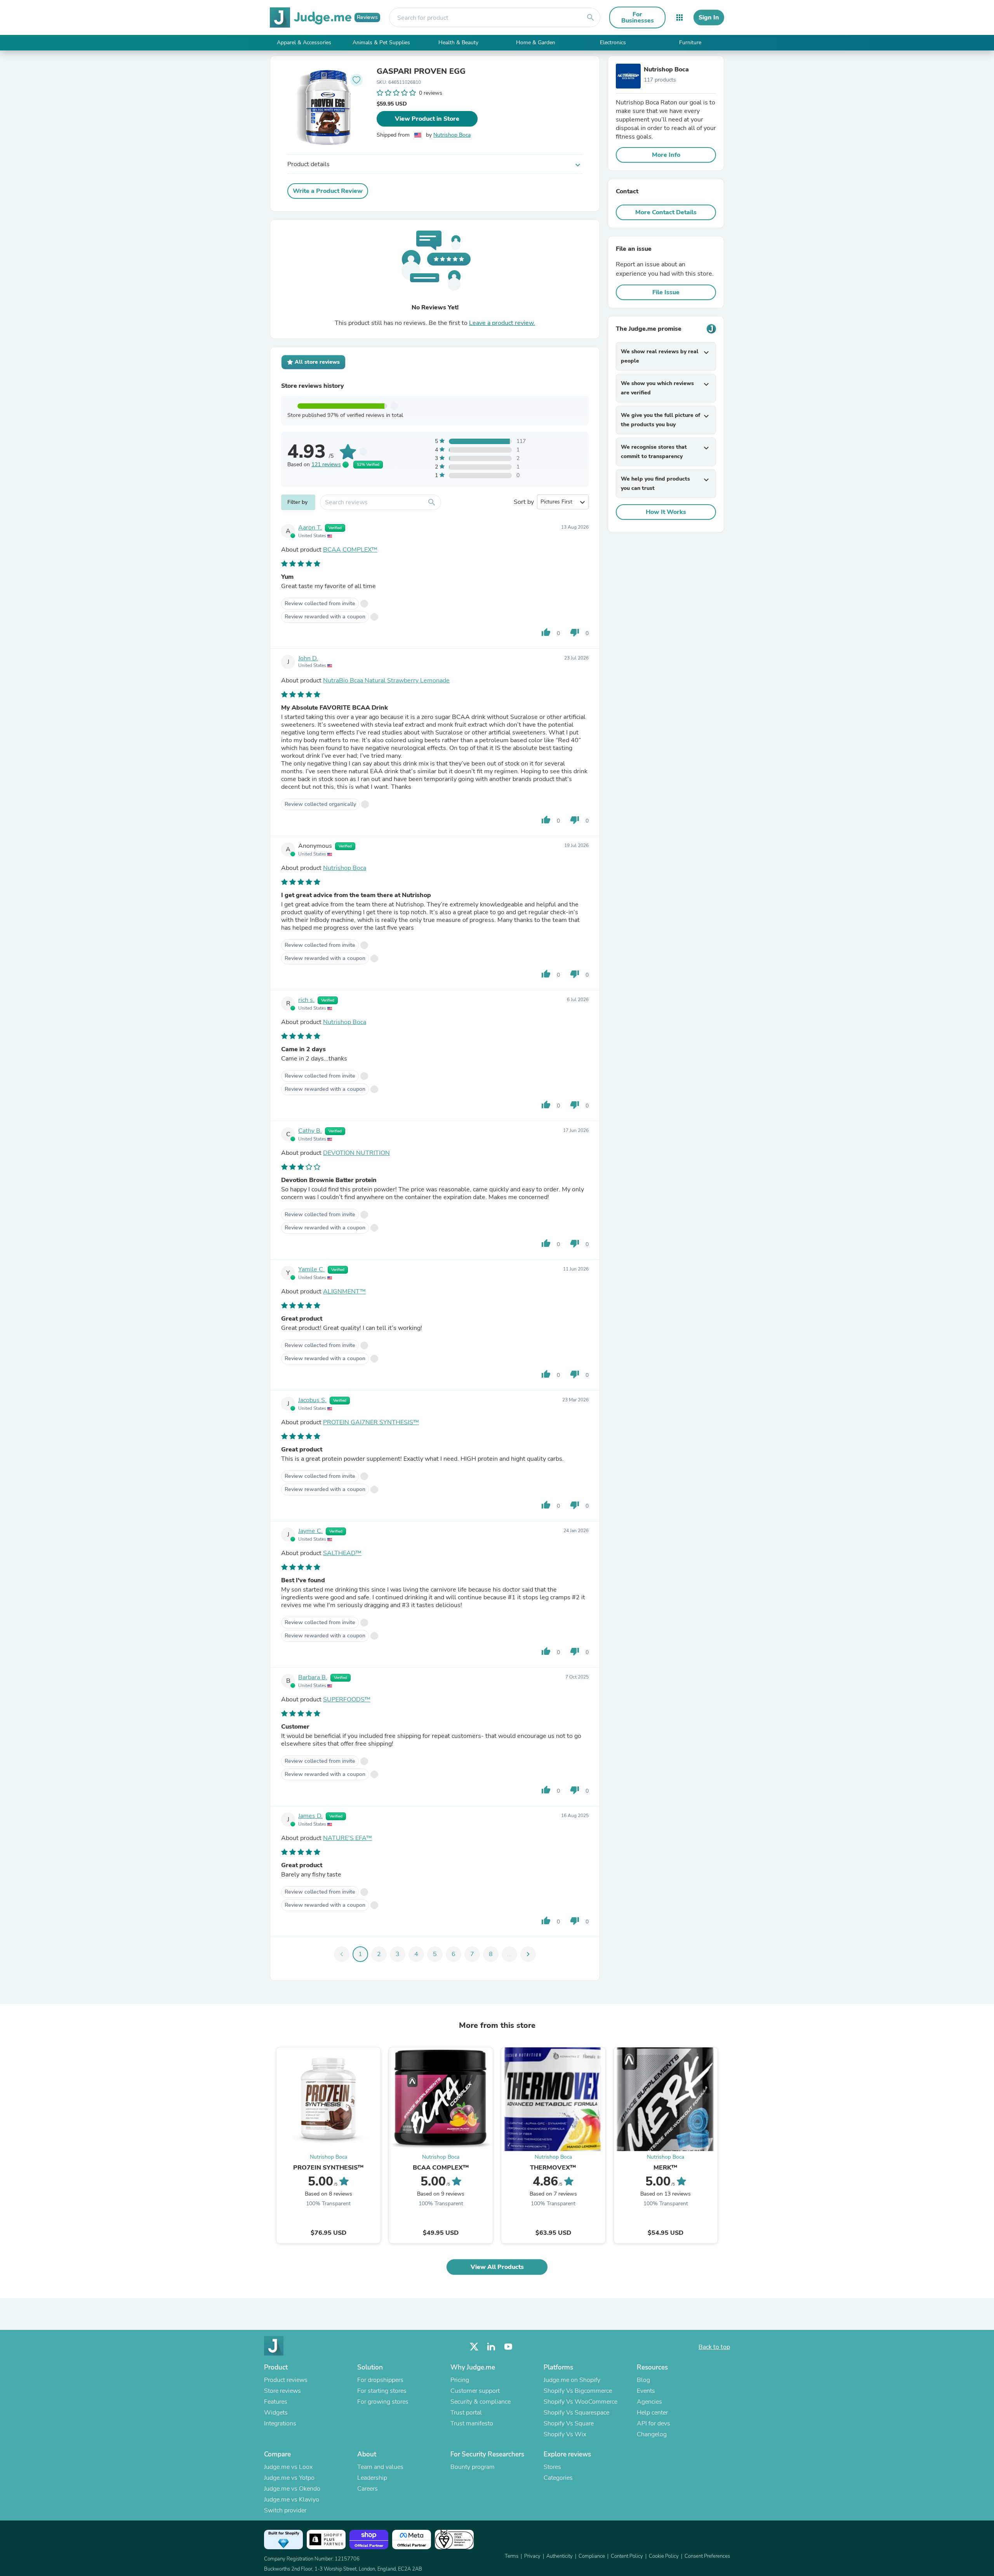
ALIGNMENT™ (344, 1291)
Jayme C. (310, 1531)
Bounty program (473, 2467)
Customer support (475, 2391)
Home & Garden (536, 43)
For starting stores (382, 2391)
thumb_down (575, 632)
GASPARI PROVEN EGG (421, 71)
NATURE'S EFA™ (348, 1838)
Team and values (380, 2467)
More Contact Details (666, 212)
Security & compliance (480, 2402)
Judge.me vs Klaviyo (292, 2500)
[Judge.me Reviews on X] (474, 2347)
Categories (558, 2478)
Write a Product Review (328, 191)
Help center (652, 2413)
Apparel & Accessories (304, 43)
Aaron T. (310, 528)
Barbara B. (313, 1677)
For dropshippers (380, 2380)
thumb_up (546, 632)
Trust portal (466, 2413)
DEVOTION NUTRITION (356, 1153)
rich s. (306, 1000)
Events (646, 2391)
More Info (666, 155)
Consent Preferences (707, 2556)
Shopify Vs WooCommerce (580, 2402)
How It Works (666, 512)
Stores (552, 2467)
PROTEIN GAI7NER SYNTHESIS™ (371, 1422)
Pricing (460, 2380)
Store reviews (282, 2391)
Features (276, 2402)
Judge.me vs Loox (288, 2467)
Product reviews (286, 2380)
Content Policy (627, 2556)
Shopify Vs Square (569, 2423)
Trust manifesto (472, 2423)
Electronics (613, 43)
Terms (512, 2556)
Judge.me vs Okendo (292, 2489)
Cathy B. (310, 1131)
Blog (643, 2380)
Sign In (709, 17)
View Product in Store (427, 119)
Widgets (276, 2413)
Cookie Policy (664, 2556)
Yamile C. (311, 1269)
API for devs (653, 2423)
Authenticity (560, 2556)
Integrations (280, 2423)
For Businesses (638, 17)
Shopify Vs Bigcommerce (578, 2391)
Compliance (592, 2556)
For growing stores (383, 2402)
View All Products (497, 2267)
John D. (308, 658)
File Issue (666, 292)
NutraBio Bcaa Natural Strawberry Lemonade (386, 680)
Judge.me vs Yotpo (289, 2478)
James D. (310, 1816)
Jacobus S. (312, 1400)
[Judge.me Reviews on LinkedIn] (491, 2347)
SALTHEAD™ (342, 1553)
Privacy (532, 2556)
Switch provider (285, 2510)
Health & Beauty (458, 43)
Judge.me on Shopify (572, 2380)
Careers (368, 2489)
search (591, 17)
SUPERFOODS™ (347, 1699)
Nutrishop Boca (452, 135)
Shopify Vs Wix (565, 2434)
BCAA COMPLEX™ (350, 550)
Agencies (649, 2402)
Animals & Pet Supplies (381, 43)
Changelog (652, 2434)
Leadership (372, 2478)
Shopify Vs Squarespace (576, 2413)
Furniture (690, 43)
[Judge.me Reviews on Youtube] (508, 2347)
